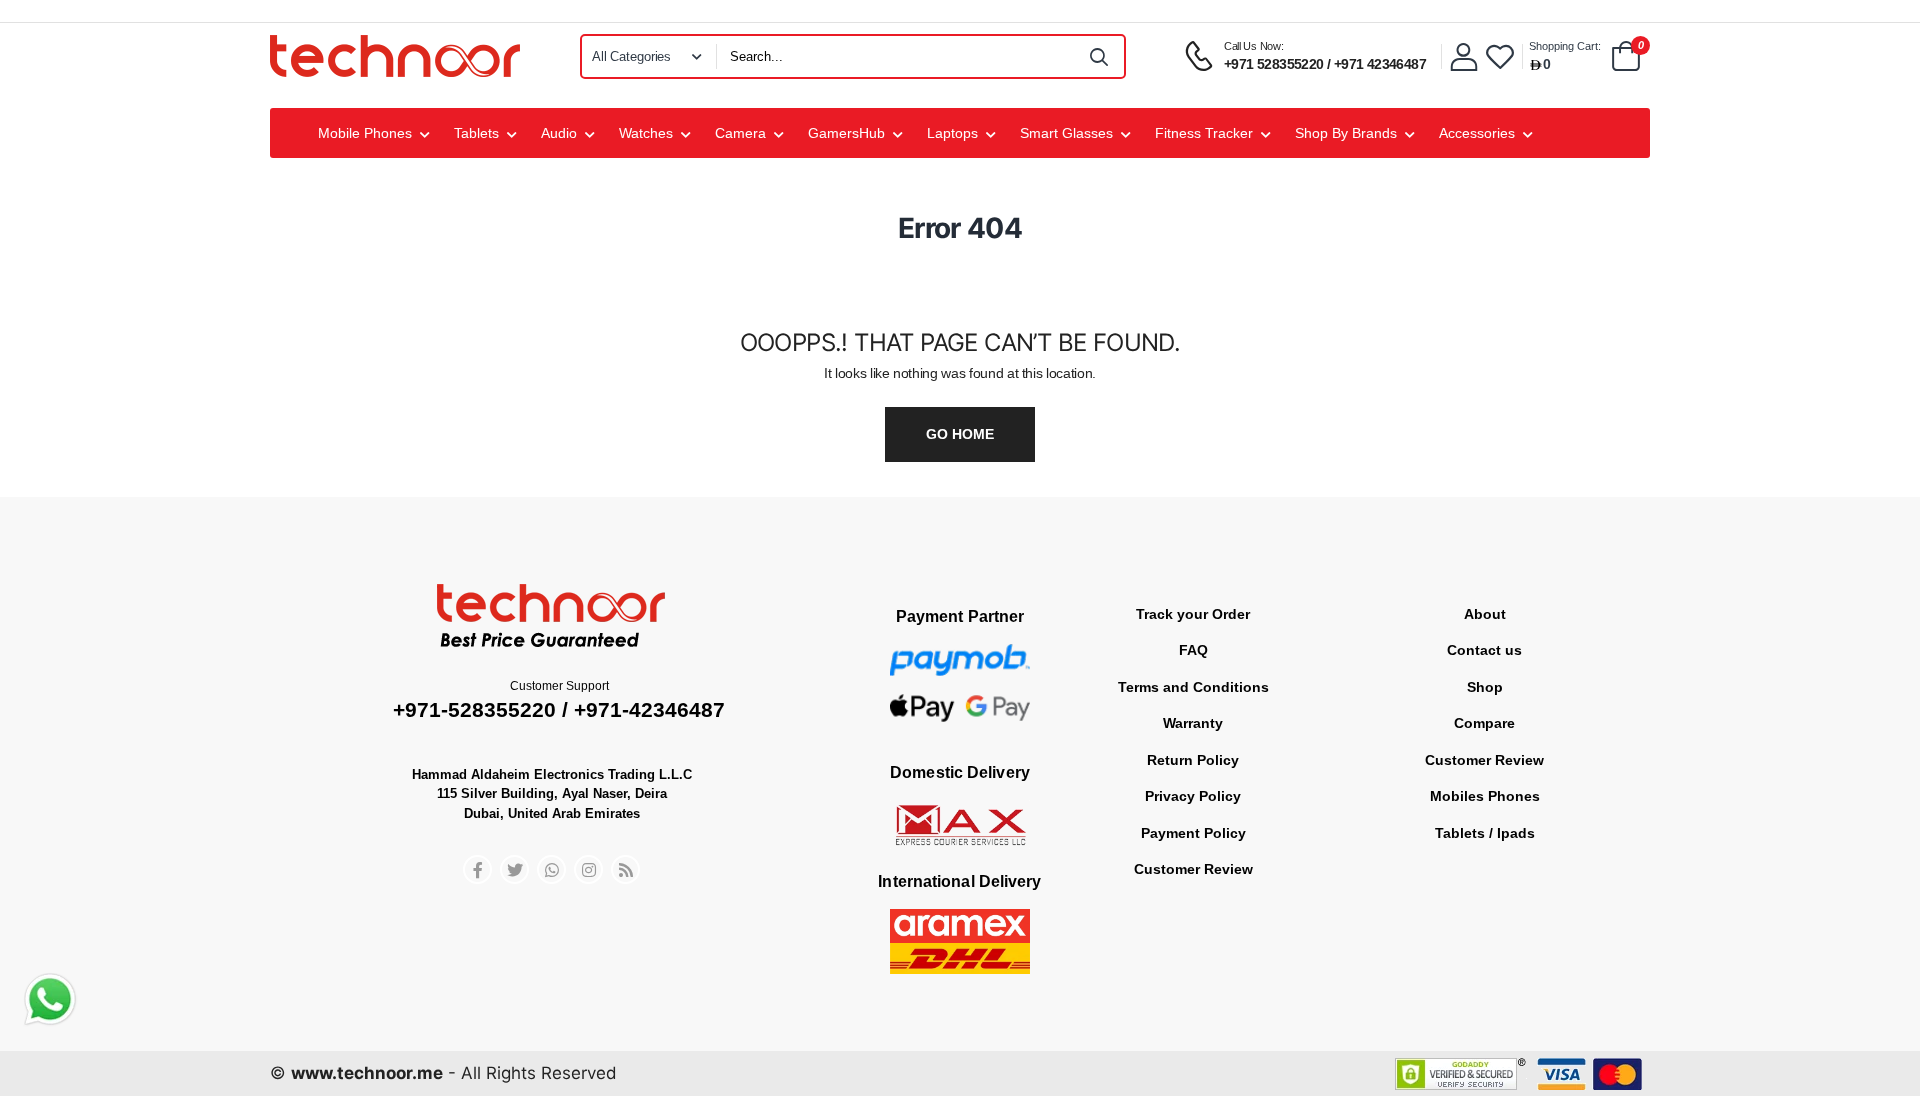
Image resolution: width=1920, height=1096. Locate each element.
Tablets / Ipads (1485, 833)
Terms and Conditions (1193, 687)
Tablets (476, 133)
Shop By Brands (1346, 133)
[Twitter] (514, 869)
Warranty (1193, 723)
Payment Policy (1193, 833)
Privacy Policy (1193, 796)
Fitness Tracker (1204, 133)
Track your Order (1193, 614)
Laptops (952, 133)
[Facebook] (477, 869)
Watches (646, 133)
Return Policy (1193, 760)
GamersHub (846, 133)
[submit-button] (1100, 56)
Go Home (960, 434)
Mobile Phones (365, 133)
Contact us (1484, 650)
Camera (740, 133)
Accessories (1477, 133)
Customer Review (1193, 869)
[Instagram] (588, 869)
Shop (1485, 687)
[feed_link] (625, 869)
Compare (1484, 723)
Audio (559, 133)
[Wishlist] (1500, 56)
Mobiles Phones (1485, 796)
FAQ (1193, 650)
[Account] (1464, 56)
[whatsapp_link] (551, 869)
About (1485, 614)
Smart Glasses (1066, 133)
